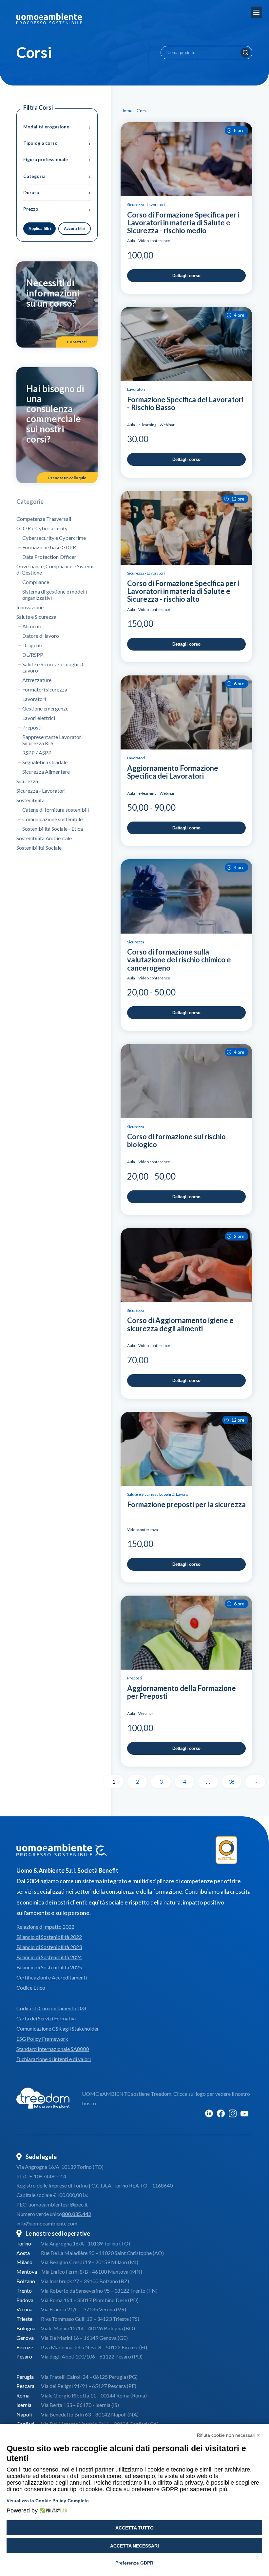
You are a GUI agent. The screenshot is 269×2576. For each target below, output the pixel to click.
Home (127, 111)
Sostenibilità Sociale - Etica (53, 829)
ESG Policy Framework (42, 2039)
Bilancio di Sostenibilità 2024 (49, 1957)
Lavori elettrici (39, 718)
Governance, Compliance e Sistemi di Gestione (55, 569)
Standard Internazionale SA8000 (53, 2049)
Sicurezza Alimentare (46, 772)
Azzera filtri (75, 229)
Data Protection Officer (49, 557)
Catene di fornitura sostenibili (56, 810)
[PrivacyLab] (52, 2510)
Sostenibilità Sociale (39, 848)
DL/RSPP (33, 655)
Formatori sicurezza (45, 689)
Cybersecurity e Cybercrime (54, 538)
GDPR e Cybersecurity (42, 528)
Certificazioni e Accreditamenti (52, 1977)
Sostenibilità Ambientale (44, 838)
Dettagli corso (186, 276)
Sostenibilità (30, 800)
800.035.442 (77, 2214)
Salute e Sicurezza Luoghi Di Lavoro (53, 667)
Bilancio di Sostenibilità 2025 (49, 1967)
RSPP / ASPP (37, 753)
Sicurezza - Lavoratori (41, 791)
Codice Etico (31, 1988)
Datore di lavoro (41, 636)
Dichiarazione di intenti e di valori (54, 2059)
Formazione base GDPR (49, 547)
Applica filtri (40, 229)
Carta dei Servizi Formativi (46, 2018)
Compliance (36, 582)
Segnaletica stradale (45, 762)
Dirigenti (32, 645)
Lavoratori (34, 699)
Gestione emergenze (45, 708)
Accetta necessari (134, 2546)
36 (232, 1781)
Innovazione (30, 607)
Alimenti (32, 626)
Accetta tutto (134, 2528)
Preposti (32, 727)
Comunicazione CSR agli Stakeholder (58, 2028)
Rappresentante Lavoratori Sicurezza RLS (52, 740)
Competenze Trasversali (44, 519)
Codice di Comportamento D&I (51, 2008)
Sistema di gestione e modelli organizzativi (55, 595)
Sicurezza (27, 781)
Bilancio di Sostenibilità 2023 (49, 1947)
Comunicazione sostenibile (52, 819)
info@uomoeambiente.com (47, 2223)
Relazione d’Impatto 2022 (45, 1927)
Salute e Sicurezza (36, 617)
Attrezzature (37, 680)
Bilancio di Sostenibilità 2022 (49, 1937)
